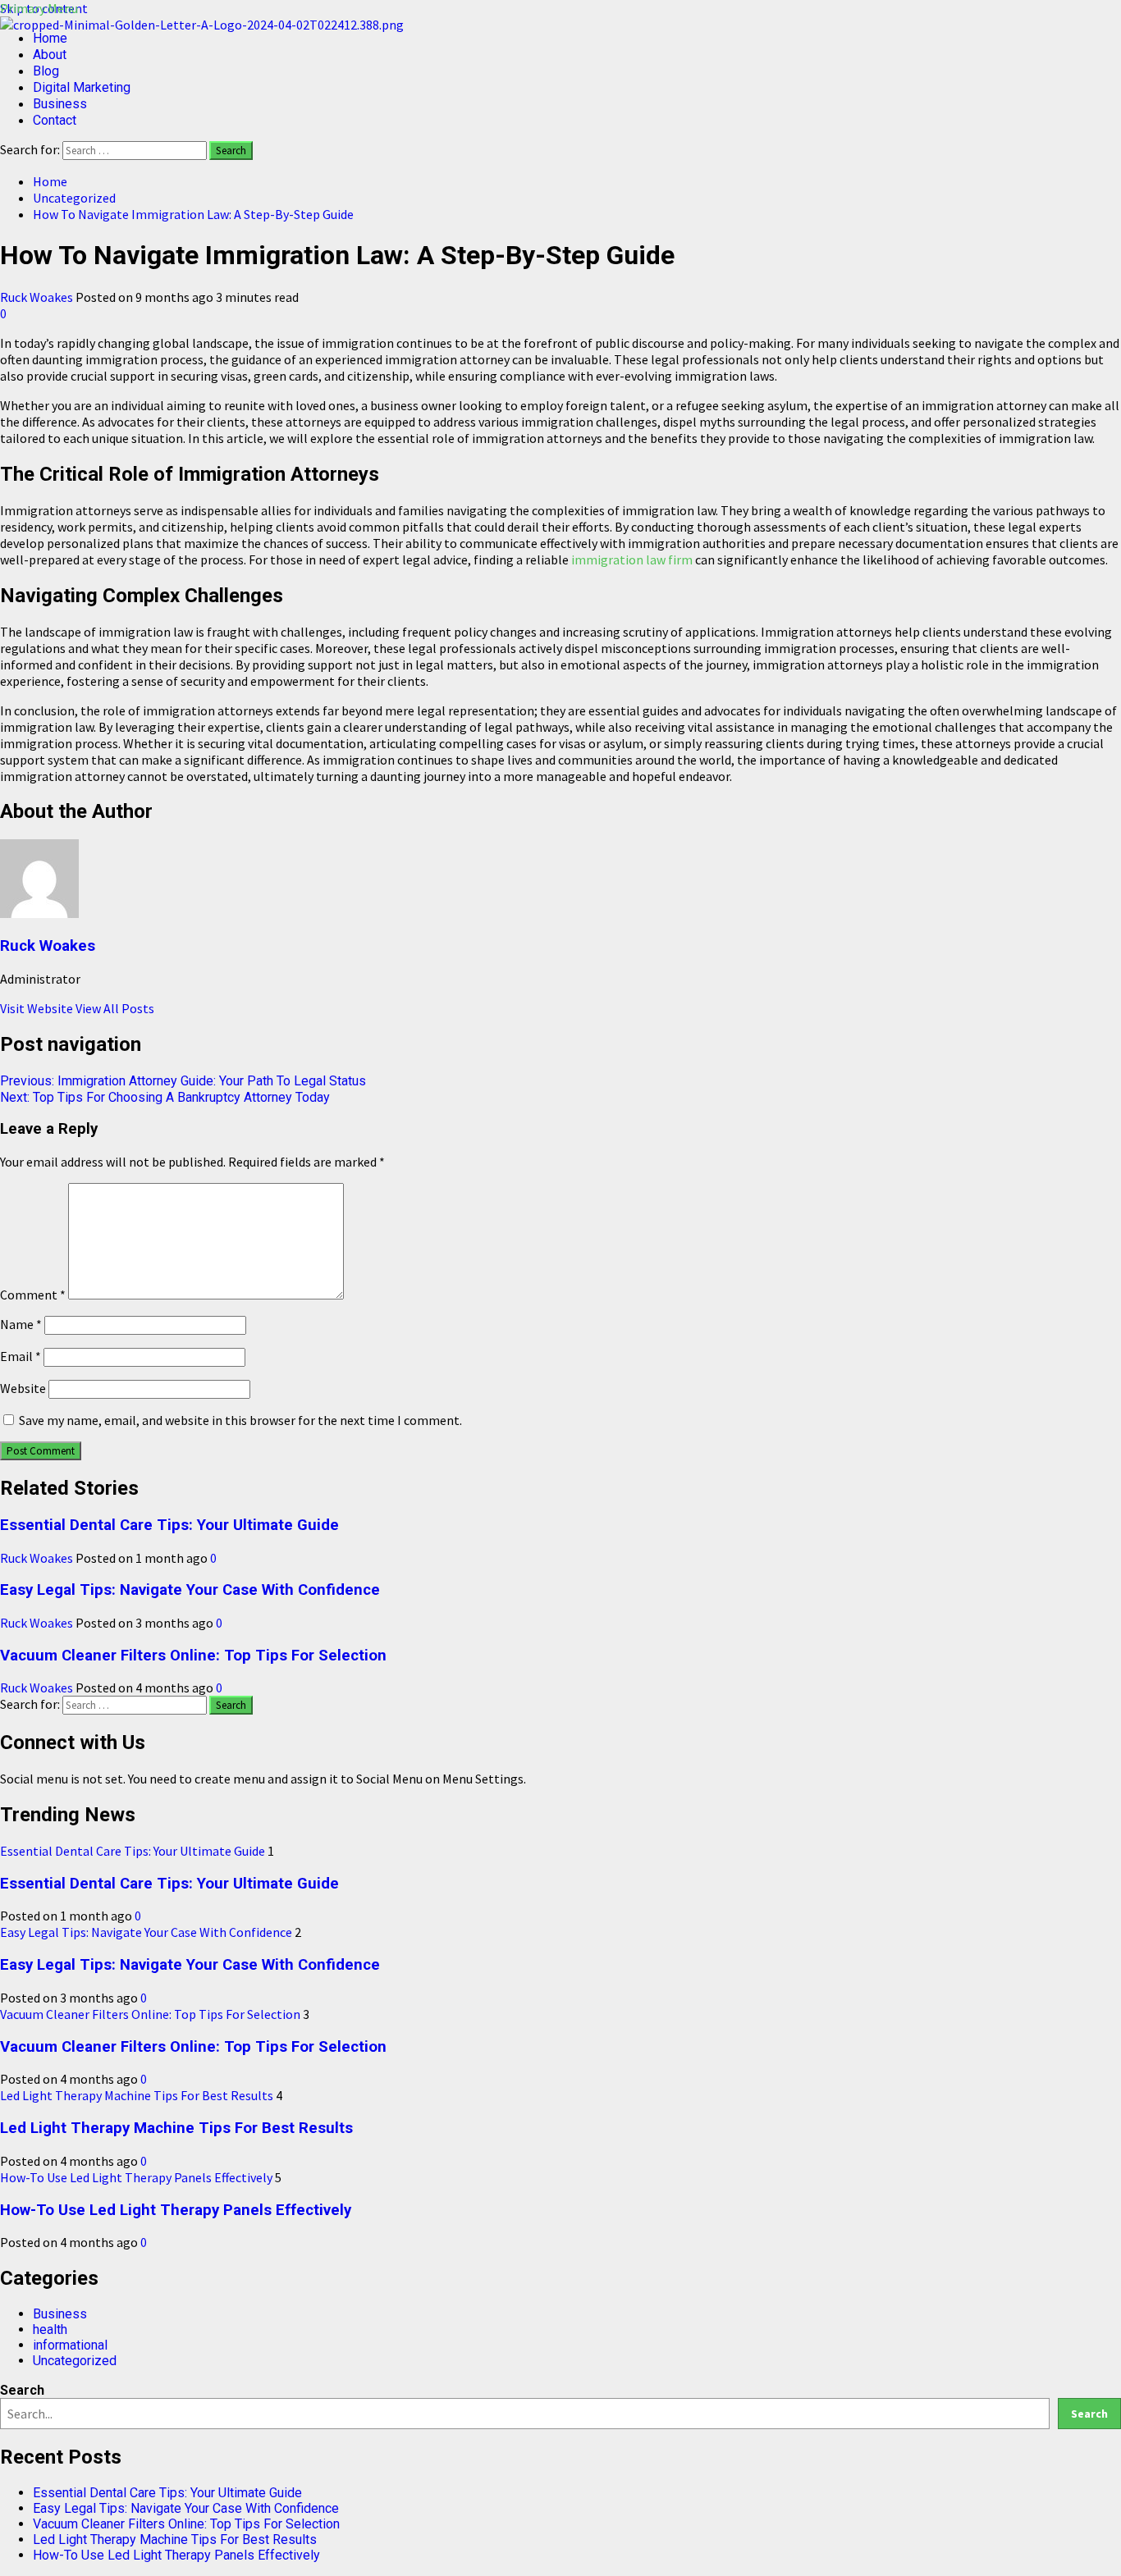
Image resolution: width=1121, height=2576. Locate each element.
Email (21, 1356)
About (50, 55)
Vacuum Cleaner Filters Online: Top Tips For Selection (193, 1656)
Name (21, 1324)
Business (60, 104)
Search (22, 2390)
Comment (33, 1295)
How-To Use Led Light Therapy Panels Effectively (136, 2177)
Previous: (183, 1081)
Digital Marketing (82, 87)
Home (50, 38)
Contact (55, 120)
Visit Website (38, 1008)
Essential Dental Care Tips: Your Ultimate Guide (169, 1525)
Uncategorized (75, 2361)
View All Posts (115, 1008)
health (50, 2329)
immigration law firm (632, 560)
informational (70, 2345)
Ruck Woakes (38, 297)
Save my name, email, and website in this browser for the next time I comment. (240, 1420)
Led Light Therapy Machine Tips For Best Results (137, 2095)
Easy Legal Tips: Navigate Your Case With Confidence (190, 1590)
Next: (165, 1097)
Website (23, 1388)
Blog (46, 71)
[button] (39, 8)
